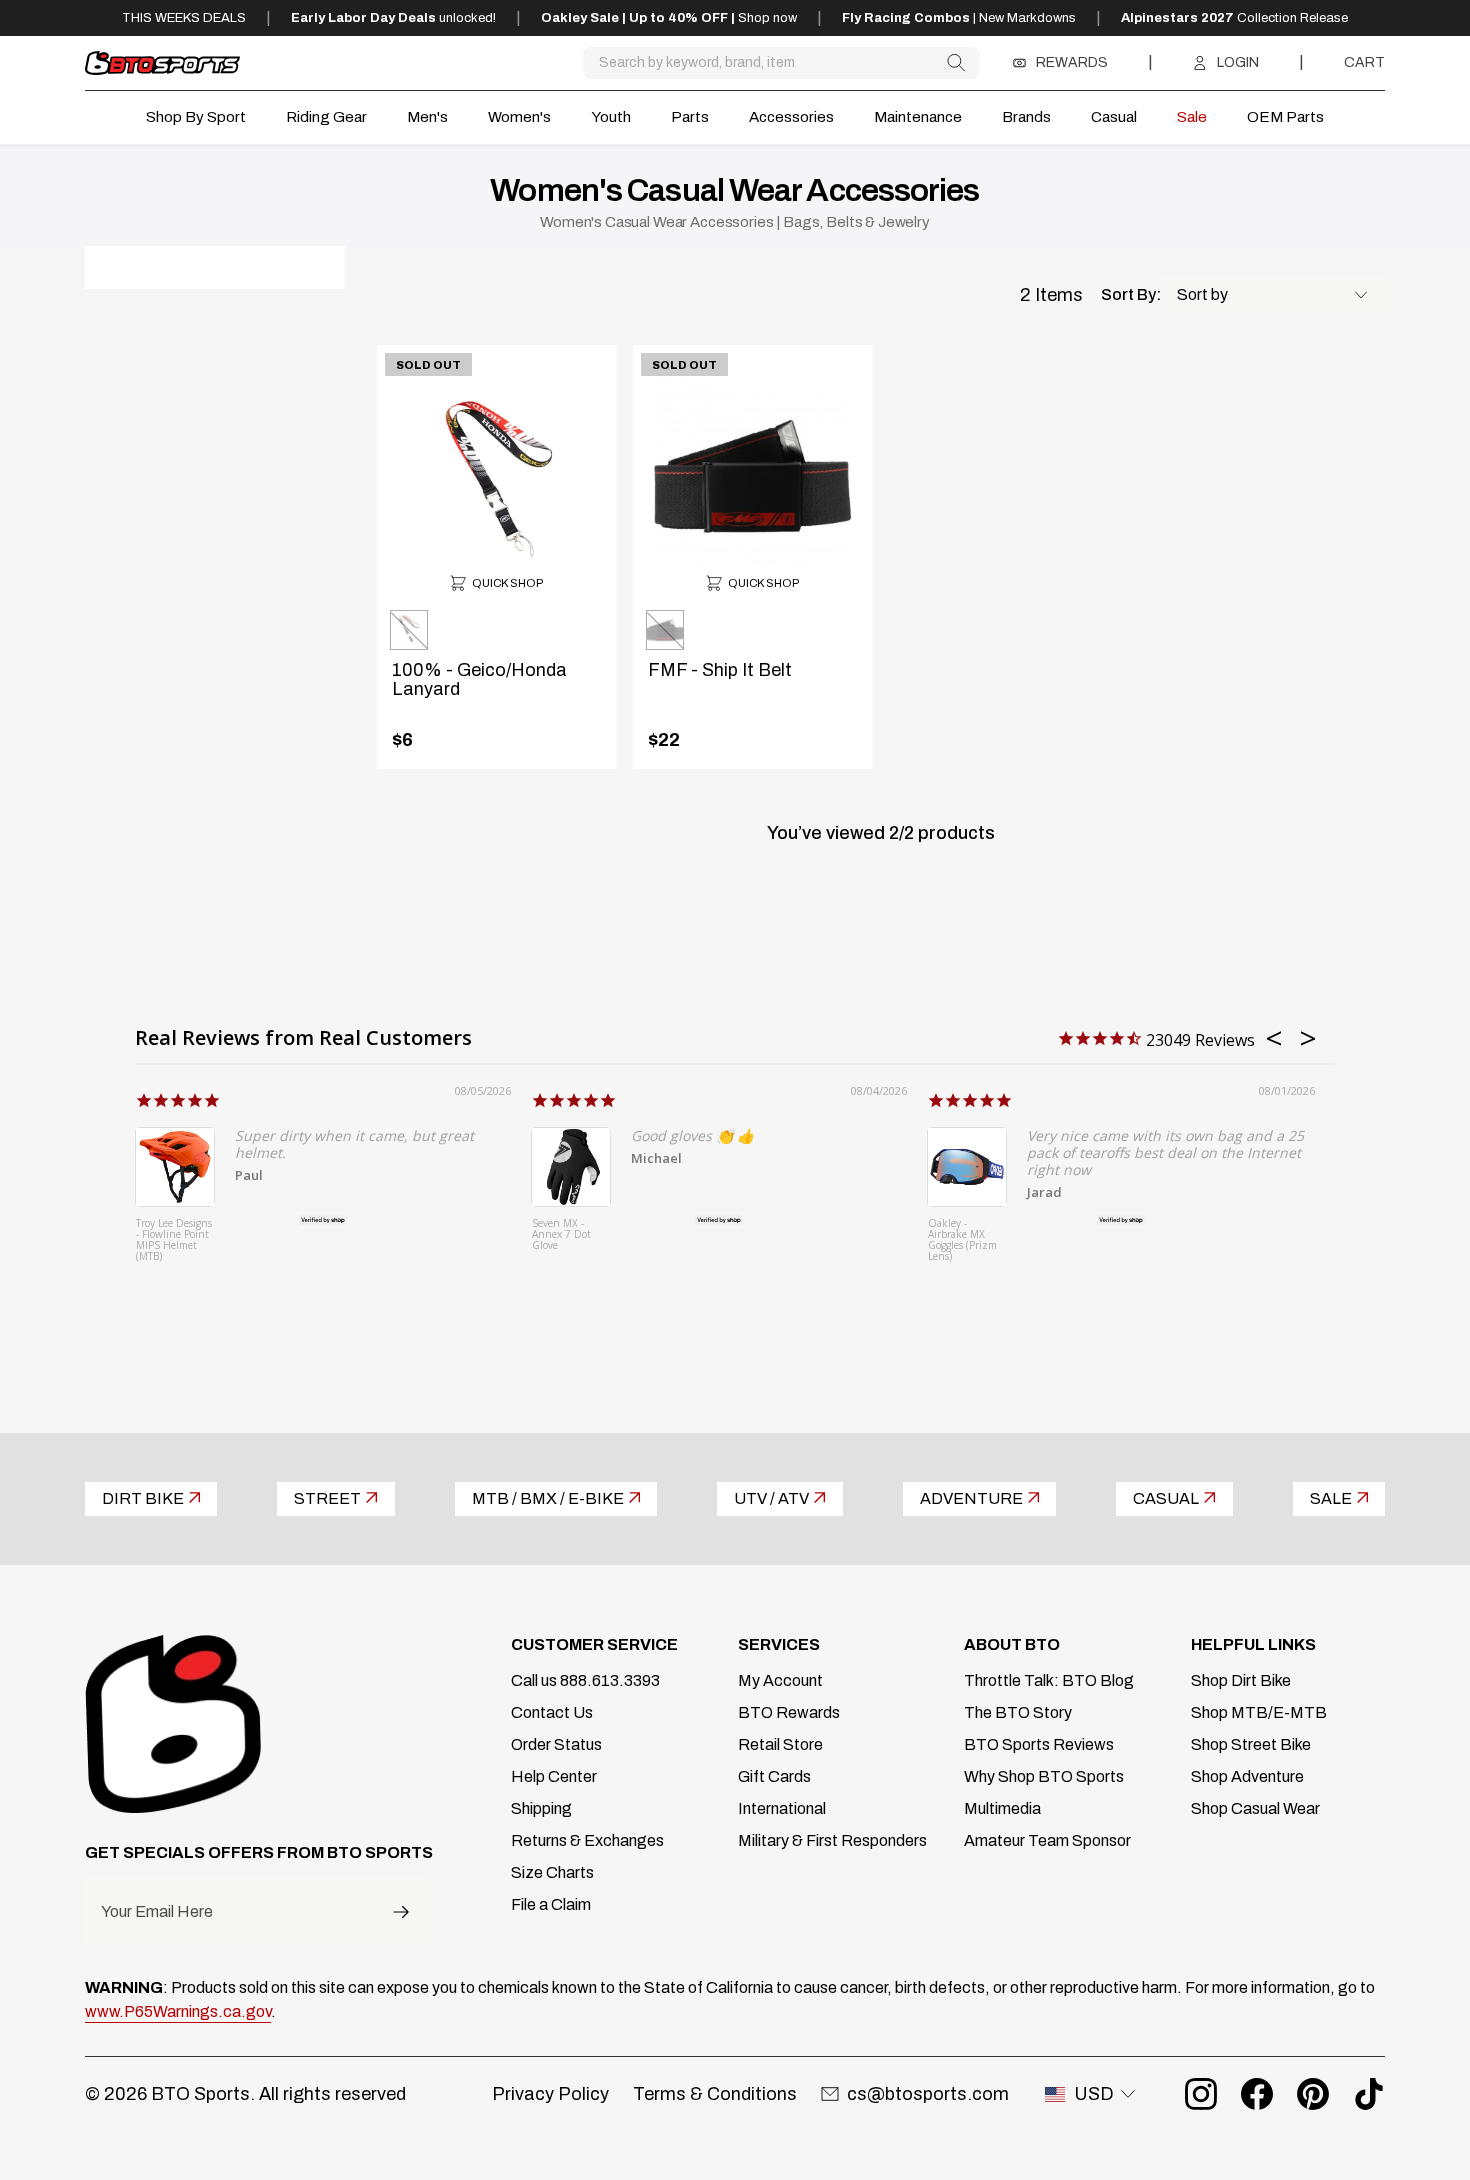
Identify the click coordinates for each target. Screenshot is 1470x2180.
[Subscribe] (401, 1911)
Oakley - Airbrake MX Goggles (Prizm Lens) (962, 1240)
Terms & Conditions (715, 2094)
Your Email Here (157, 1912)
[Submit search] (955, 62)
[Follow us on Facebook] (1257, 2094)
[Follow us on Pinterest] (1313, 2094)
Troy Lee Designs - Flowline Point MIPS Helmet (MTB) (174, 1240)
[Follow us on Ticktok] (1369, 2094)
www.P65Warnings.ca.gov (178, 2011)
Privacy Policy (550, 2094)
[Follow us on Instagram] (1201, 2094)
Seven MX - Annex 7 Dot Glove (561, 1235)
